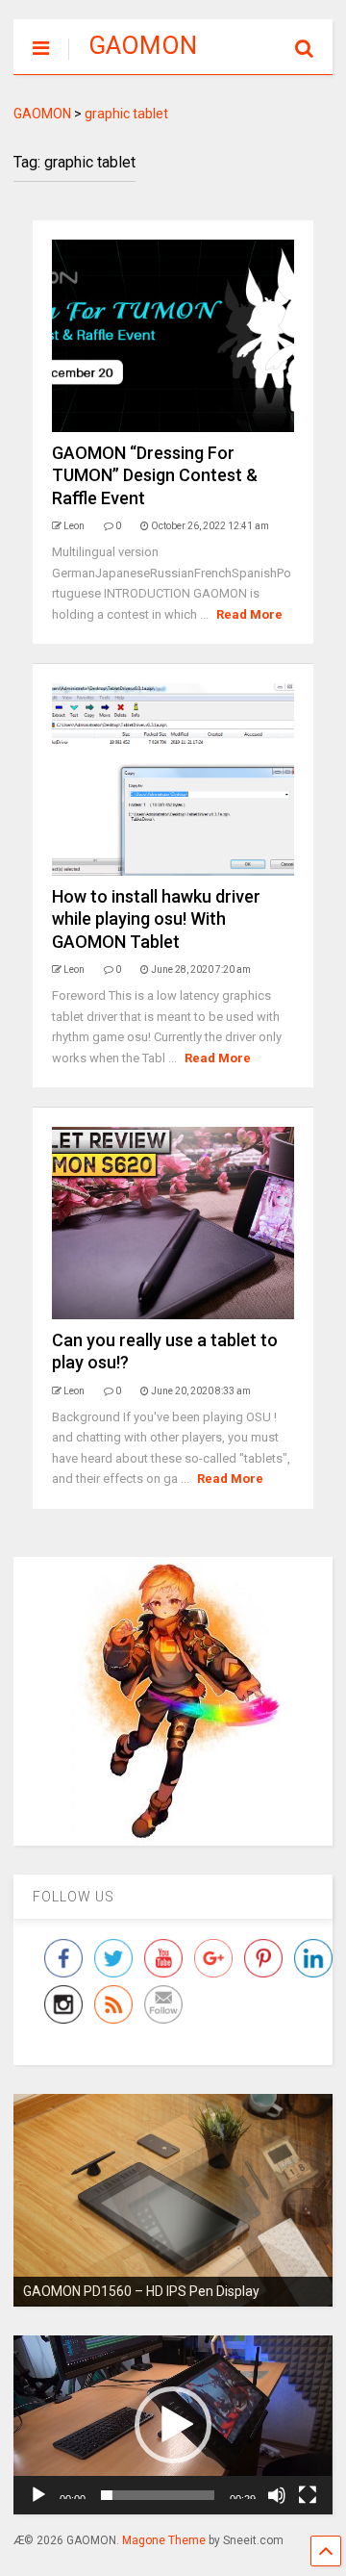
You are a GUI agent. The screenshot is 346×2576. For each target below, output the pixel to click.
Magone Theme (164, 2540)
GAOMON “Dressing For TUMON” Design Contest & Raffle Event (155, 475)
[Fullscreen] (308, 2495)
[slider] (157, 2495)
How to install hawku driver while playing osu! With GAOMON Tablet (156, 919)
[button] (173, 2425)
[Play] (38, 2495)
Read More (249, 614)
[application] (173, 2425)
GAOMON (143, 45)
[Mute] (277, 2495)
